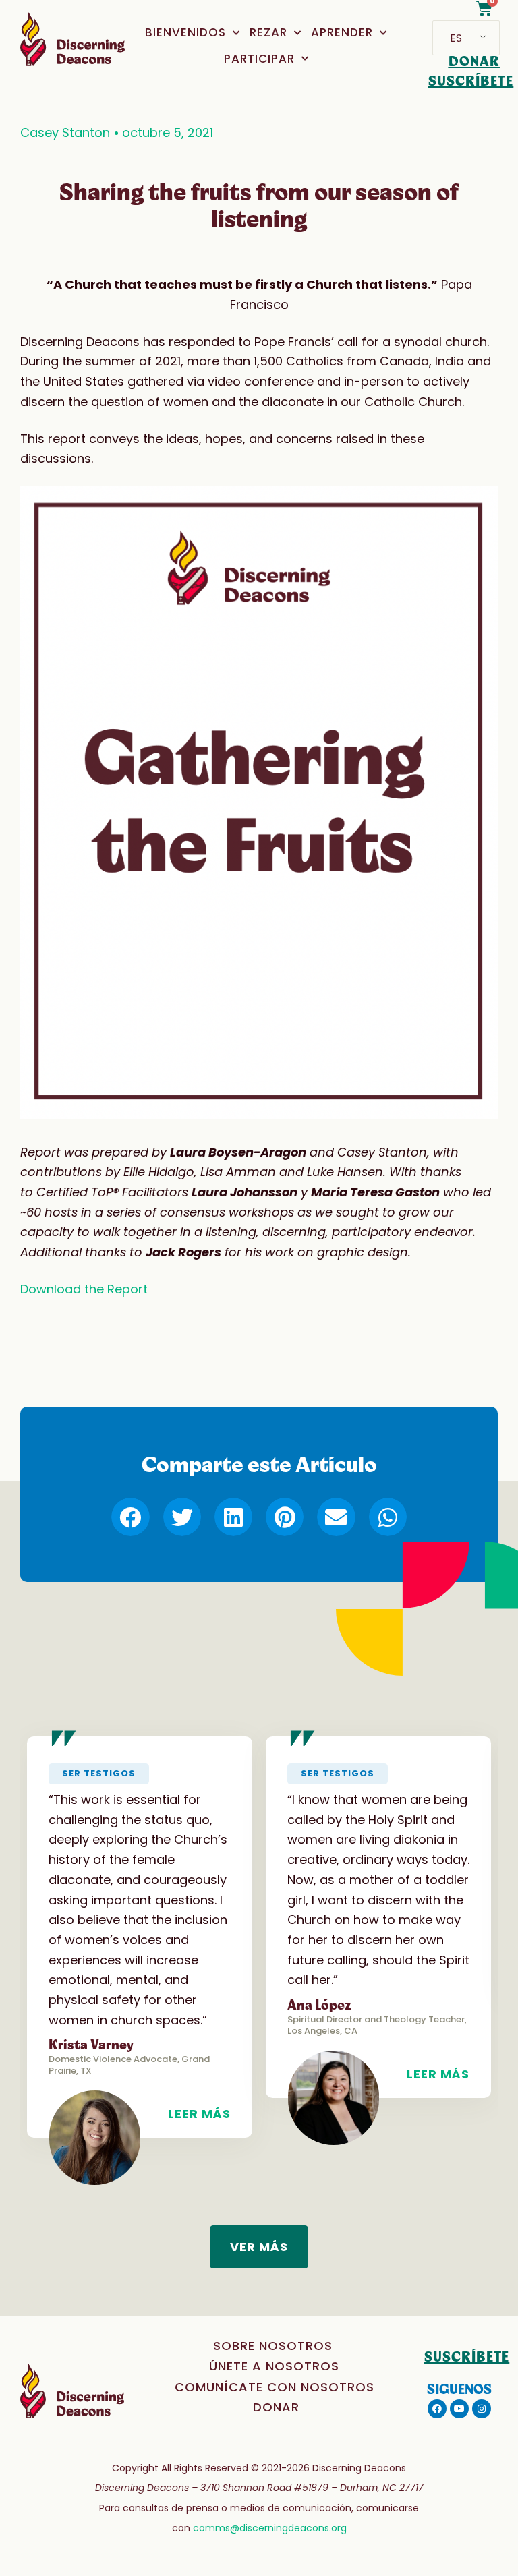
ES (456, 38)
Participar (259, 59)
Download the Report (84, 1289)
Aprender (342, 32)
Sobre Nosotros (273, 2346)
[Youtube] (459, 2409)
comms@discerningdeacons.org (270, 2528)
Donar (276, 2407)
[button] (130, 1517)
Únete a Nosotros (274, 2366)
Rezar (268, 32)
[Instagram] (482, 2409)
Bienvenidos (185, 32)
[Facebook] (437, 2409)
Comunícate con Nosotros (275, 2387)
